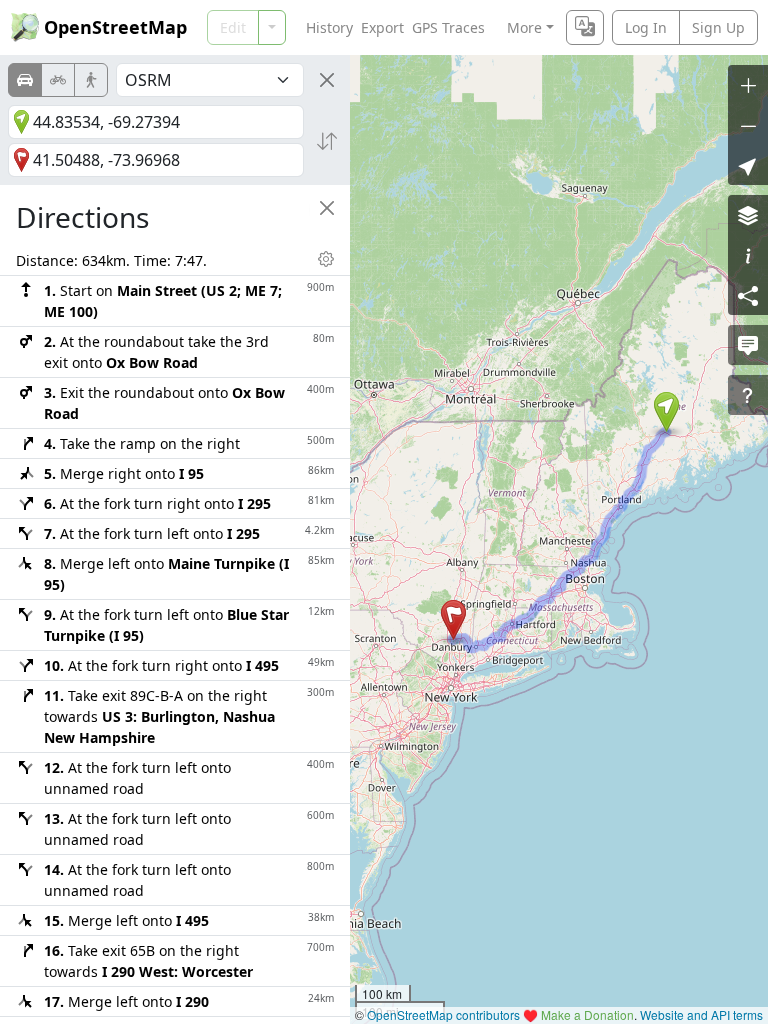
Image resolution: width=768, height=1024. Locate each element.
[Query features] (748, 395)
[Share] (748, 295)
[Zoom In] (748, 85)
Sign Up (718, 27)
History (329, 27)
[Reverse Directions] (327, 141)
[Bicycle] (58, 80)
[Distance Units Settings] (326, 259)
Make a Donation (587, 1014)
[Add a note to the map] (748, 345)
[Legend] (748, 255)
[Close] (327, 80)
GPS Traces (448, 27)
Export (382, 27)
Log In (646, 27)
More (524, 27)
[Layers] (748, 215)
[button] (666, 412)
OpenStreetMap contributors (443, 1014)
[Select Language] (585, 27)
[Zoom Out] (748, 125)
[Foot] (91, 80)
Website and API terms (701, 1014)
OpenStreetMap (115, 27)
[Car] (25, 80)
